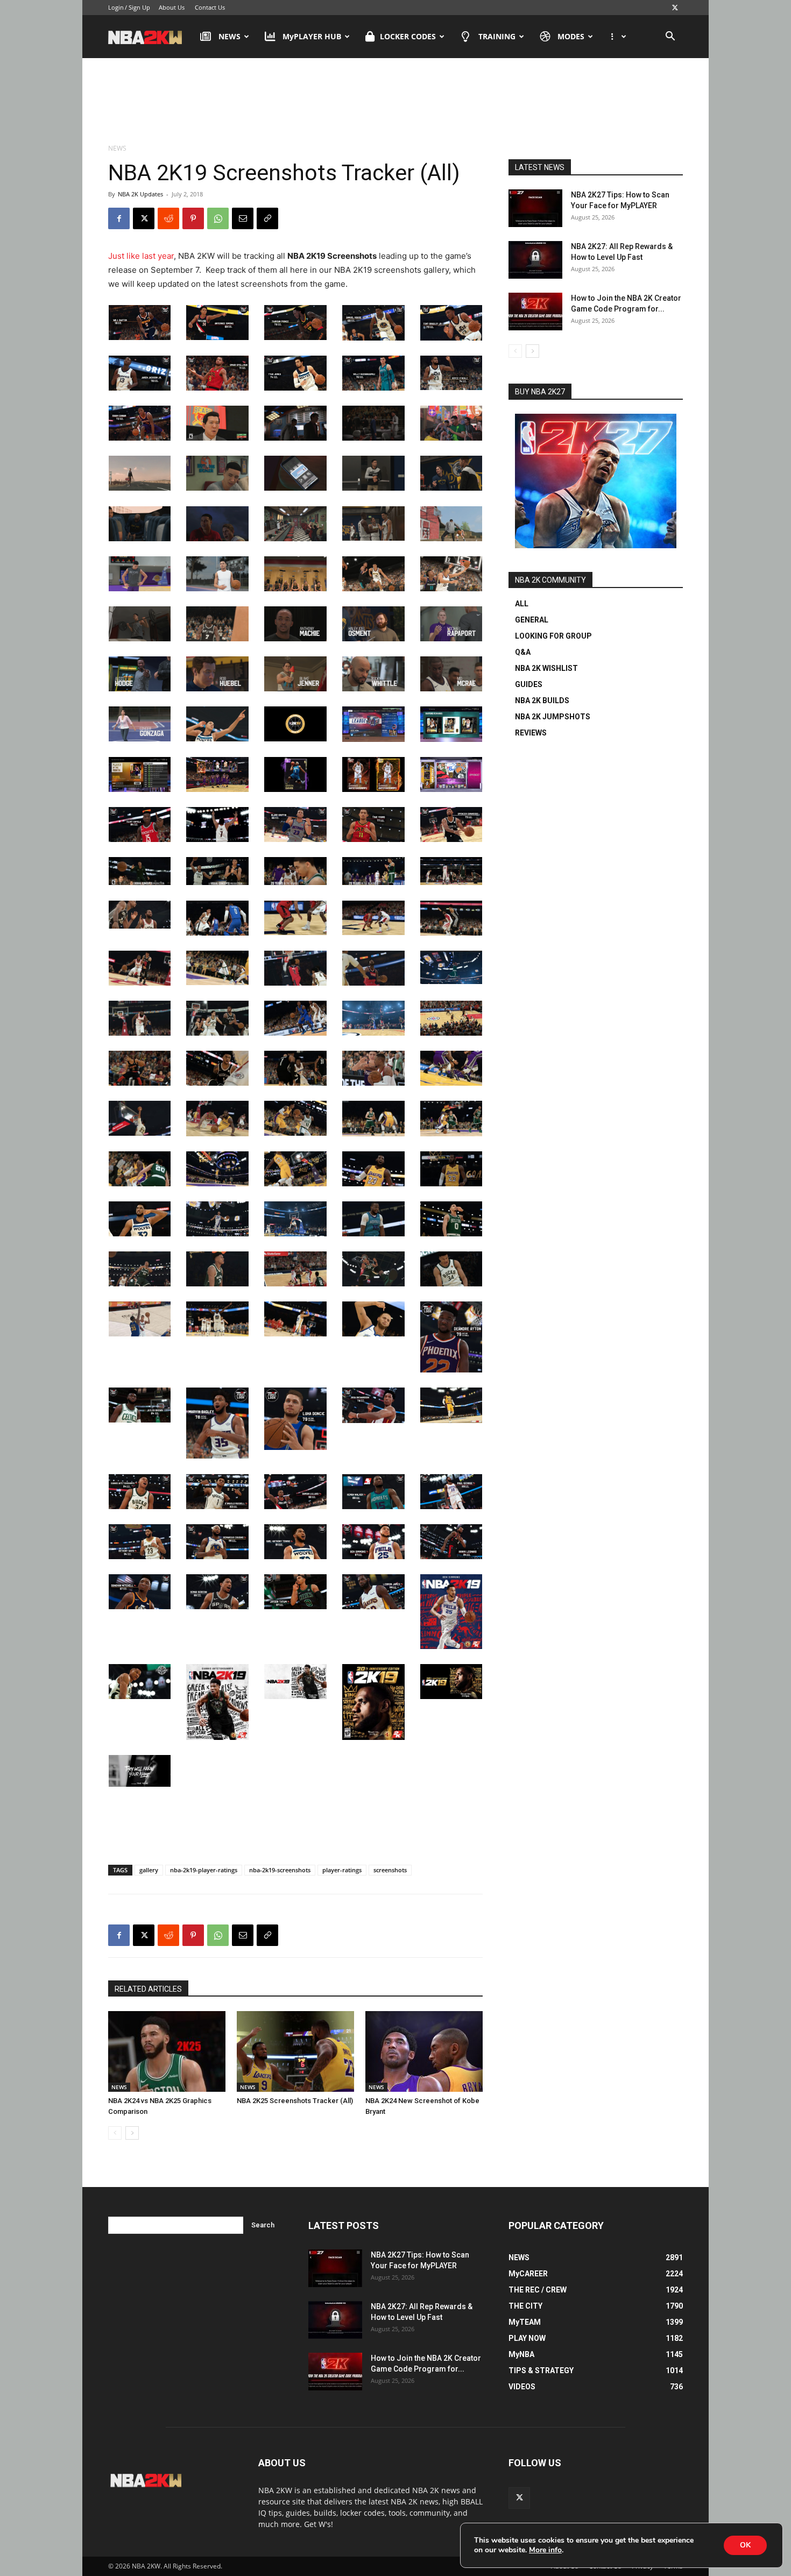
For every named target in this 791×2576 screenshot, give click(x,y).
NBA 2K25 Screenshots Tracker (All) (295, 2101)
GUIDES (529, 684)
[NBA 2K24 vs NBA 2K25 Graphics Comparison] (167, 2051)
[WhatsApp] (218, 218)
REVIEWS (531, 733)
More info (545, 2550)
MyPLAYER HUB (312, 36)
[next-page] (132, 2133)
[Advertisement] (395, 102)
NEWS (229, 36)
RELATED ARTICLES (148, 1989)
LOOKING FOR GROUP (553, 636)
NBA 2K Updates (140, 194)
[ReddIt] (168, 218)
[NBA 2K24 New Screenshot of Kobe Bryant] (424, 2051)
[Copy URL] (267, 218)
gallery (149, 1870)
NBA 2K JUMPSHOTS (553, 717)
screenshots (390, 1870)
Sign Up (139, 7)
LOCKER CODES (408, 36)
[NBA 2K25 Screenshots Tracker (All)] (295, 2051)
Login (116, 7)
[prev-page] (115, 2133)
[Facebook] (119, 218)
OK (745, 2545)
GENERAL (532, 620)
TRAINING (497, 36)
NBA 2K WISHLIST (546, 668)
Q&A (523, 652)
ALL (522, 604)
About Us (172, 7)
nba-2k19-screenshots (280, 1870)
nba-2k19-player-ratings (204, 1870)
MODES (571, 36)
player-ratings (342, 1870)
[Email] (243, 218)
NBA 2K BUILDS (542, 700)
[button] (670, 37)
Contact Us (210, 7)
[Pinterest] (193, 218)
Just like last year (141, 256)
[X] (675, 8)
